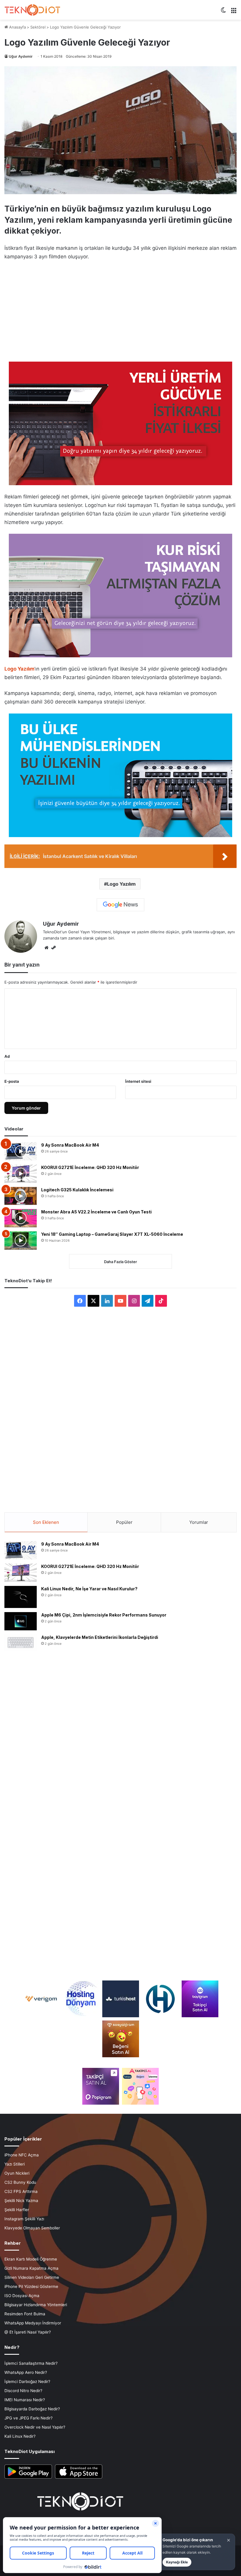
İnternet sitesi (138, 1081)
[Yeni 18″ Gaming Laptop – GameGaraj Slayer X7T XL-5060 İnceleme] (21, 1240)
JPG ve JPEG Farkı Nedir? (29, 2418)
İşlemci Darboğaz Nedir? (27, 2382)
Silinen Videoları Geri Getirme (32, 2277)
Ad (7, 1056)
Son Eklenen (46, 1522)
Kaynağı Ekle (177, 2562)
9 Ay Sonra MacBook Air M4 (70, 1145)
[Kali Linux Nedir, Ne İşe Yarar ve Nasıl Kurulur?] (21, 1597)
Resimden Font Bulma (25, 2314)
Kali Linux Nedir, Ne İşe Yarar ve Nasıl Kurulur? (89, 1589)
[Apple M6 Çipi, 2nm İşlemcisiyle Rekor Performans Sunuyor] (21, 1621)
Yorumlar (199, 1522)
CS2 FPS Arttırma (21, 2191)
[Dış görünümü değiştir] (223, 12)
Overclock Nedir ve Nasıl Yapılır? (35, 2427)
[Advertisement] (120, 310)
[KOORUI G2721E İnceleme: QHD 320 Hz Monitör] (21, 1174)
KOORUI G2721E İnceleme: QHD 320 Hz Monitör (90, 1167)
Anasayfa (17, 27)
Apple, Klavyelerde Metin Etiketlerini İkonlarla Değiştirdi (100, 1637)
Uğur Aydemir (21, 56)
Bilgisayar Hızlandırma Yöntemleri (36, 2305)
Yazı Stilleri (15, 2164)
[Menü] (234, 12)
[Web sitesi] (46, 948)
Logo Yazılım (121, 884)
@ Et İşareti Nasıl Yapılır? (28, 2332)
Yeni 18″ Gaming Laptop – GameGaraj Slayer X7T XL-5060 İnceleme (112, 1234)
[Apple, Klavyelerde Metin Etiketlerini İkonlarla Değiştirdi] (21, 1643)
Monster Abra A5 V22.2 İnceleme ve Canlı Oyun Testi (96, 1212)
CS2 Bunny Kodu (20, 2182)
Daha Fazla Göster (120, 1262)
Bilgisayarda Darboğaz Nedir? (32, 2409)
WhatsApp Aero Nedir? (26, 2372)
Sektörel (38, 27)
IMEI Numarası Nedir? (25, 2400)
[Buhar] (53, 948)
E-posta (12, 1081)
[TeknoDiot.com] (32, 10)
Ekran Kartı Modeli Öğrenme (31, 2259)
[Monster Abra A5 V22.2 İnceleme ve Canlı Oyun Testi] (21, 1218)
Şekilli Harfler (17, 2210)
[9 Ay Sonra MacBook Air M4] (21, 1151)
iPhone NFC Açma (22, 2155)
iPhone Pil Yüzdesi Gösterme (31, 2286)
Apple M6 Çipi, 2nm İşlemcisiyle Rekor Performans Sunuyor (104, 1615)
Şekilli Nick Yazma (21, 2201)
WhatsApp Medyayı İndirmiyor (33, 2323)
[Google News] (120, 905)
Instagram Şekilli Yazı (24, 2219)
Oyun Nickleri (17, 2173)
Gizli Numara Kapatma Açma (31, 2268)
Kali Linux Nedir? (20, 2436)
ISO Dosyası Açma (22, 2296)
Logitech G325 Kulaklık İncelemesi (77, 1190)
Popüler (124, 1522)
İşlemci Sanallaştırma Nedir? (31, 2363)
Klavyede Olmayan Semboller (32, 2228)
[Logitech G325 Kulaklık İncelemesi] (21, 1196)
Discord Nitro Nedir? (23, 2391)
